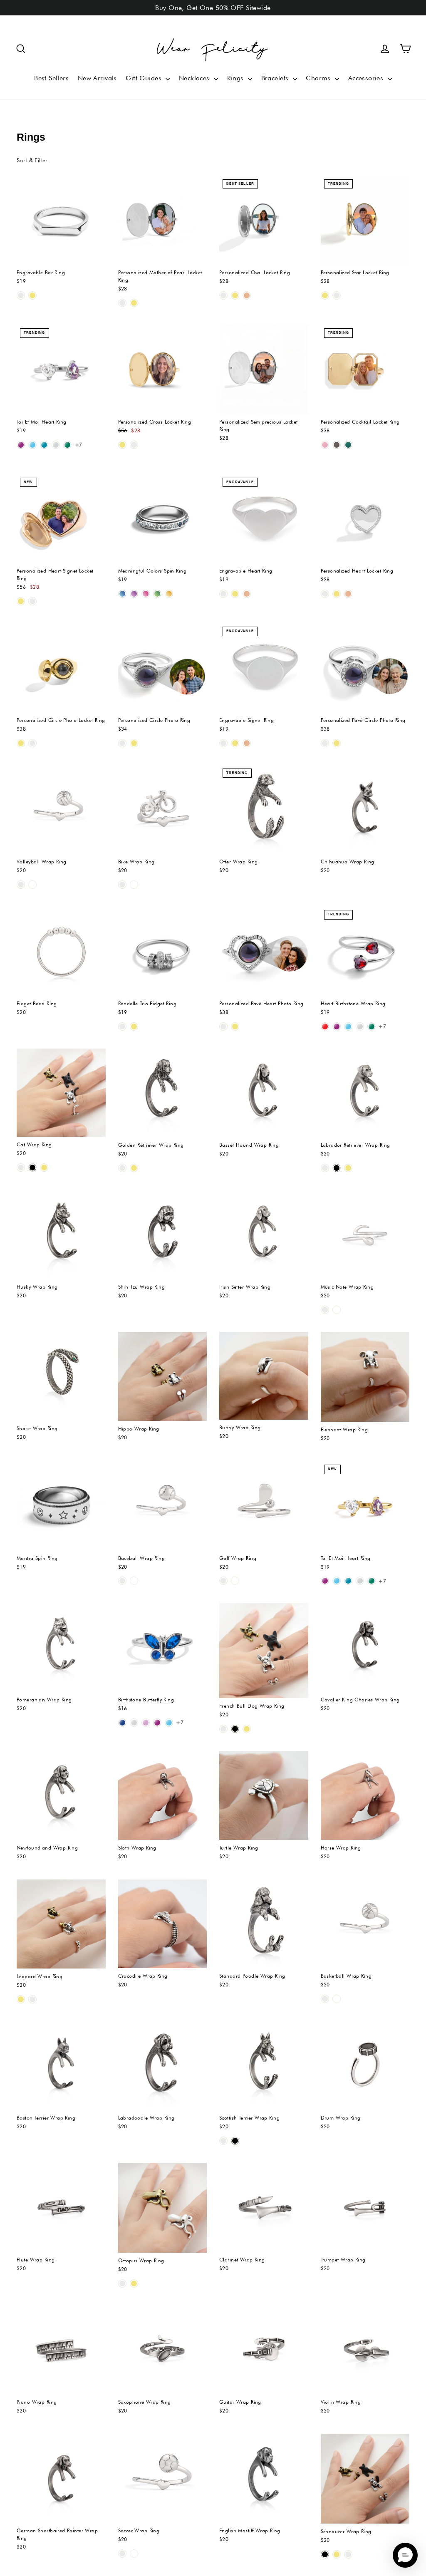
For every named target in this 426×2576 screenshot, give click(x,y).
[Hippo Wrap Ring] (163, 1377)
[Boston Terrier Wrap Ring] (61, 2066)
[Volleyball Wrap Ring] (61, 810)
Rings (237, 78)
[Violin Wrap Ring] (365, 2350)
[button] (21, 49)
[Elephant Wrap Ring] (365, 1377)
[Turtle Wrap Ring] (264, 1795)
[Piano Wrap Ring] (61, 2350)
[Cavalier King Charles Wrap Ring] (365, 1648)
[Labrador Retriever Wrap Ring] (365, 1093)
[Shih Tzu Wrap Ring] (163, 1235)
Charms (319, 78)
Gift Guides (145, 78)
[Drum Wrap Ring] (365, 2066)
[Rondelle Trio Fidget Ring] (163, 951)
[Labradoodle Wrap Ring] (163, 2066)
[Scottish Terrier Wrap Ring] (264, 2066)
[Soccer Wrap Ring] (163, 2478)
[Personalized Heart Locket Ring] (365, 519)
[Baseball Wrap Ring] (163, 1506)
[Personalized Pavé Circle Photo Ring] (365, 668)
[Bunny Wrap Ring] (264, 1376)
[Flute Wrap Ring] (61, 2207)
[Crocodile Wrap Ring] (163, 1924)
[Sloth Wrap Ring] (163, 1795)
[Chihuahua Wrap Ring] (365, 810)
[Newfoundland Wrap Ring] (61, 1795)
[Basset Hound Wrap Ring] (264, 1093)
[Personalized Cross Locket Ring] (163, 369)
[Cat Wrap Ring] (61, 1093)
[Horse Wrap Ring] (365, 1795)
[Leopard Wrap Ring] (61, 1924)
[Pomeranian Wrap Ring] (61, 1648)
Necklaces (195, 78)
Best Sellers (51, 78)
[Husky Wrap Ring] (61, 1235)
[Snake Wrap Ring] (61, 1376)
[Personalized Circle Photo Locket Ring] (61, 668)
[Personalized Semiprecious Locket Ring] (264, 369)
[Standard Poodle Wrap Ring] (264, 1924)
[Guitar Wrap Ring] (264, 2350)
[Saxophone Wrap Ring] (163, 2350)
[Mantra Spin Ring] (61, 1506)
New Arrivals (97, 78)
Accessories (367, 78)
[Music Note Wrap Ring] (365, 1235)
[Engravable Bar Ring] (61, 221)
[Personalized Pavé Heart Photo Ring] (264, 951)
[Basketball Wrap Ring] (365, 1924)
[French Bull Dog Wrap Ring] (264, 1651)
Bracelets (276, 78)
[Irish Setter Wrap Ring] (264, 1235)
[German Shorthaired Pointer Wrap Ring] (61, 2478)
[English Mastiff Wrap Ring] (264, 2478)
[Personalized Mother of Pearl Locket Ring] (163, 221)
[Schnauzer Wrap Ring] (365, 2478)
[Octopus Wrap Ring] (163, 2208)
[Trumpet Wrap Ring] (365, 2207)
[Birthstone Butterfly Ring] (163, 1648)
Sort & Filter (32, 160)
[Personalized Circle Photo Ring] (163, 668)
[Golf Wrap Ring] (264, 1506)
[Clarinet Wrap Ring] (264, 2207)
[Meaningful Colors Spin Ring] (163, 519)
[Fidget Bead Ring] (61, 951)
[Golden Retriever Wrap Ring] (163, 1093)
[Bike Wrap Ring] (163, 810)
